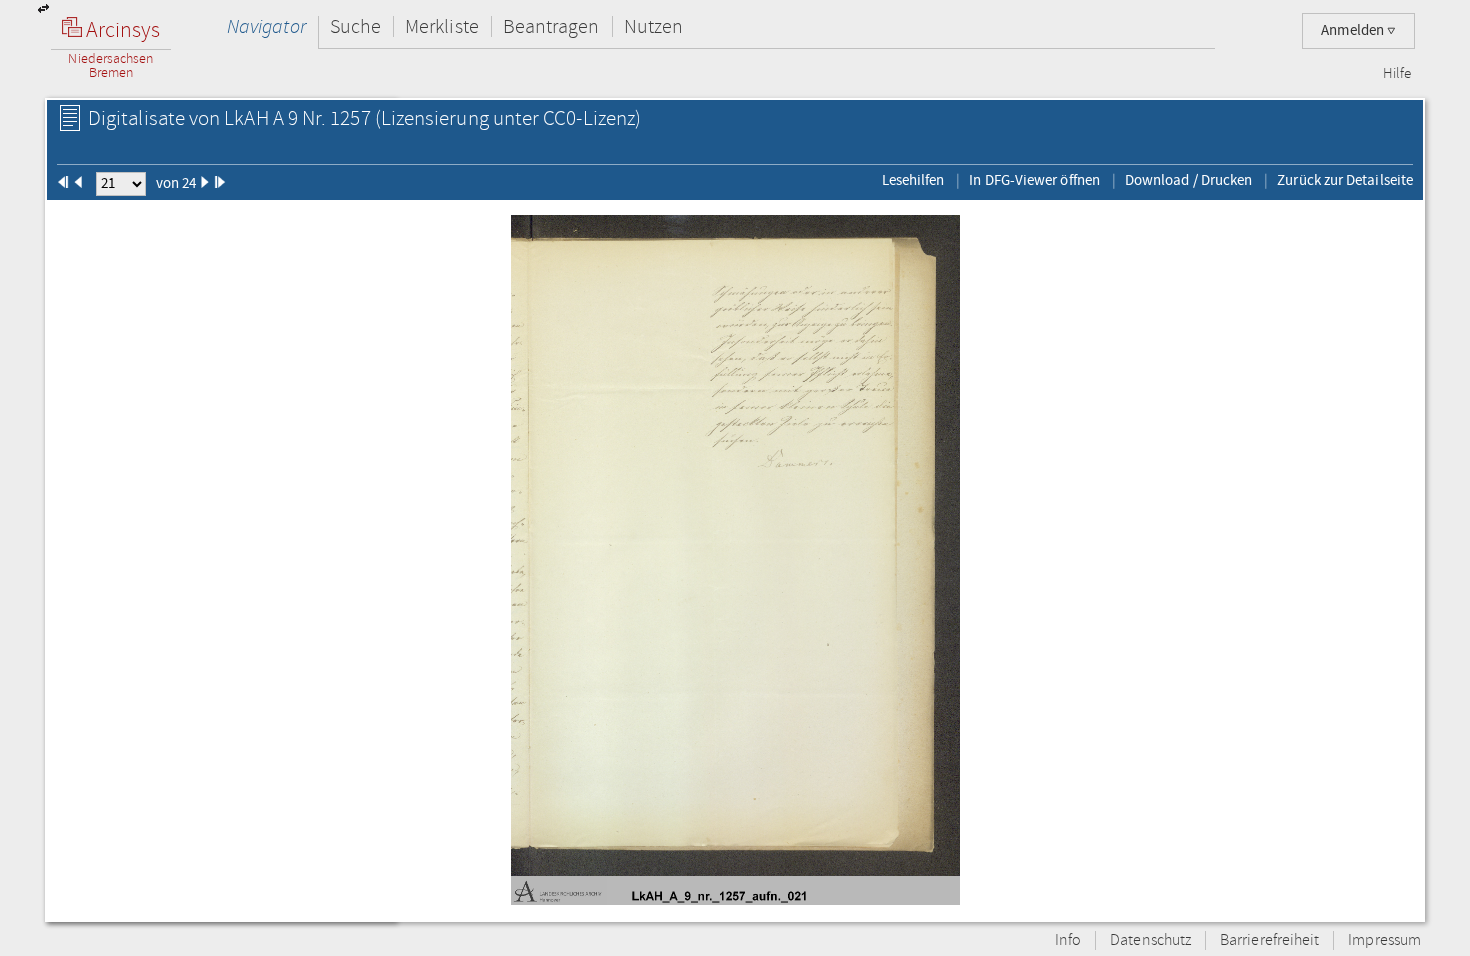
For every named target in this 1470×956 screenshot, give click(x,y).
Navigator (266, 26)
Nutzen (653, 26)
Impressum (1384, 940)
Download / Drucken (1188, 180)
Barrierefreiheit (1269, 940)
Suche (355, 26)
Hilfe (1397, 74)
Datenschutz (1150, 940)
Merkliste (442, 26)
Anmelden (1354, 30)
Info (1068, 940)
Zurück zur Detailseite (1345, 180)
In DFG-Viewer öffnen (1034, 180)
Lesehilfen (913, 180)
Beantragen (551, 26)
